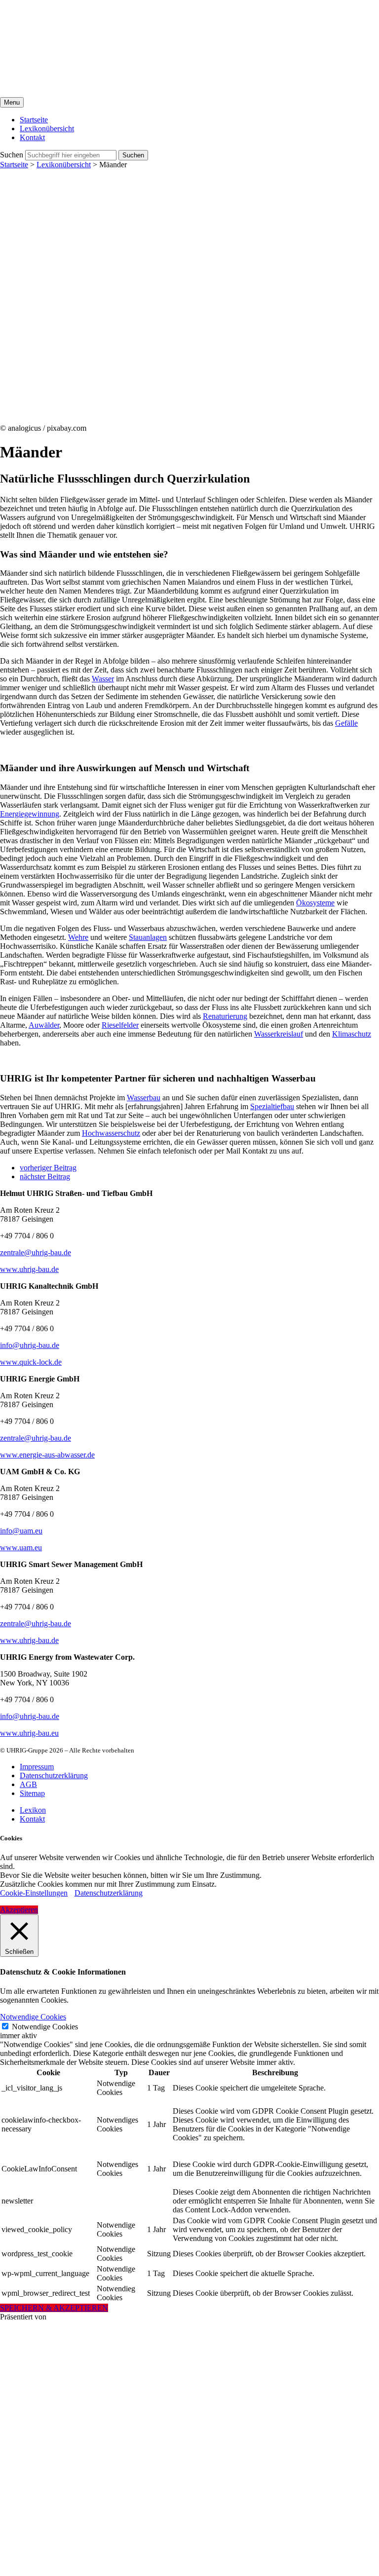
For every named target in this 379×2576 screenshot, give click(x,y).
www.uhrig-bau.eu (29, 1733)
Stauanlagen (148, 937)
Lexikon (33, 1810)
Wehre (78, 937)
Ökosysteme (315, 903)
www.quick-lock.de (31, 1362)
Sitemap (32, 1793)
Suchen (12, 155)
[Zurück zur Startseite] (122, 93)
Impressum (37, 1767)
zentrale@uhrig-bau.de (36, 1252)
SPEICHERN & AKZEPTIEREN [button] (54, 2308)
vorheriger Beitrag (48, 1168)
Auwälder (44, 1025)
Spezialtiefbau (272, 1106)
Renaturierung (225, 1016)
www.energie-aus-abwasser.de (47, 1455)
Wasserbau (144, 1098)
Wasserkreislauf (279, 1034)
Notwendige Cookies (45, 2027)
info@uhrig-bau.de (30, 1345)
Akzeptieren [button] (19, 1910)
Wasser (103, 679)
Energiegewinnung (30, 814)
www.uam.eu (21, 1548)
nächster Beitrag (45, 1176)
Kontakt (32, 1819)
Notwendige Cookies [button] (33, 2017)
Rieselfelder (120, 1025)
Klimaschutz (352, 1034)
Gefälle (346, 723)
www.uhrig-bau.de (29, 1269)
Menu (12, 102)
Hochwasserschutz (111, 1133)
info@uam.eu (21, 1531)
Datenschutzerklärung (54, 1775)
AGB (28, 1784)
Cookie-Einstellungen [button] (34, 1893)
